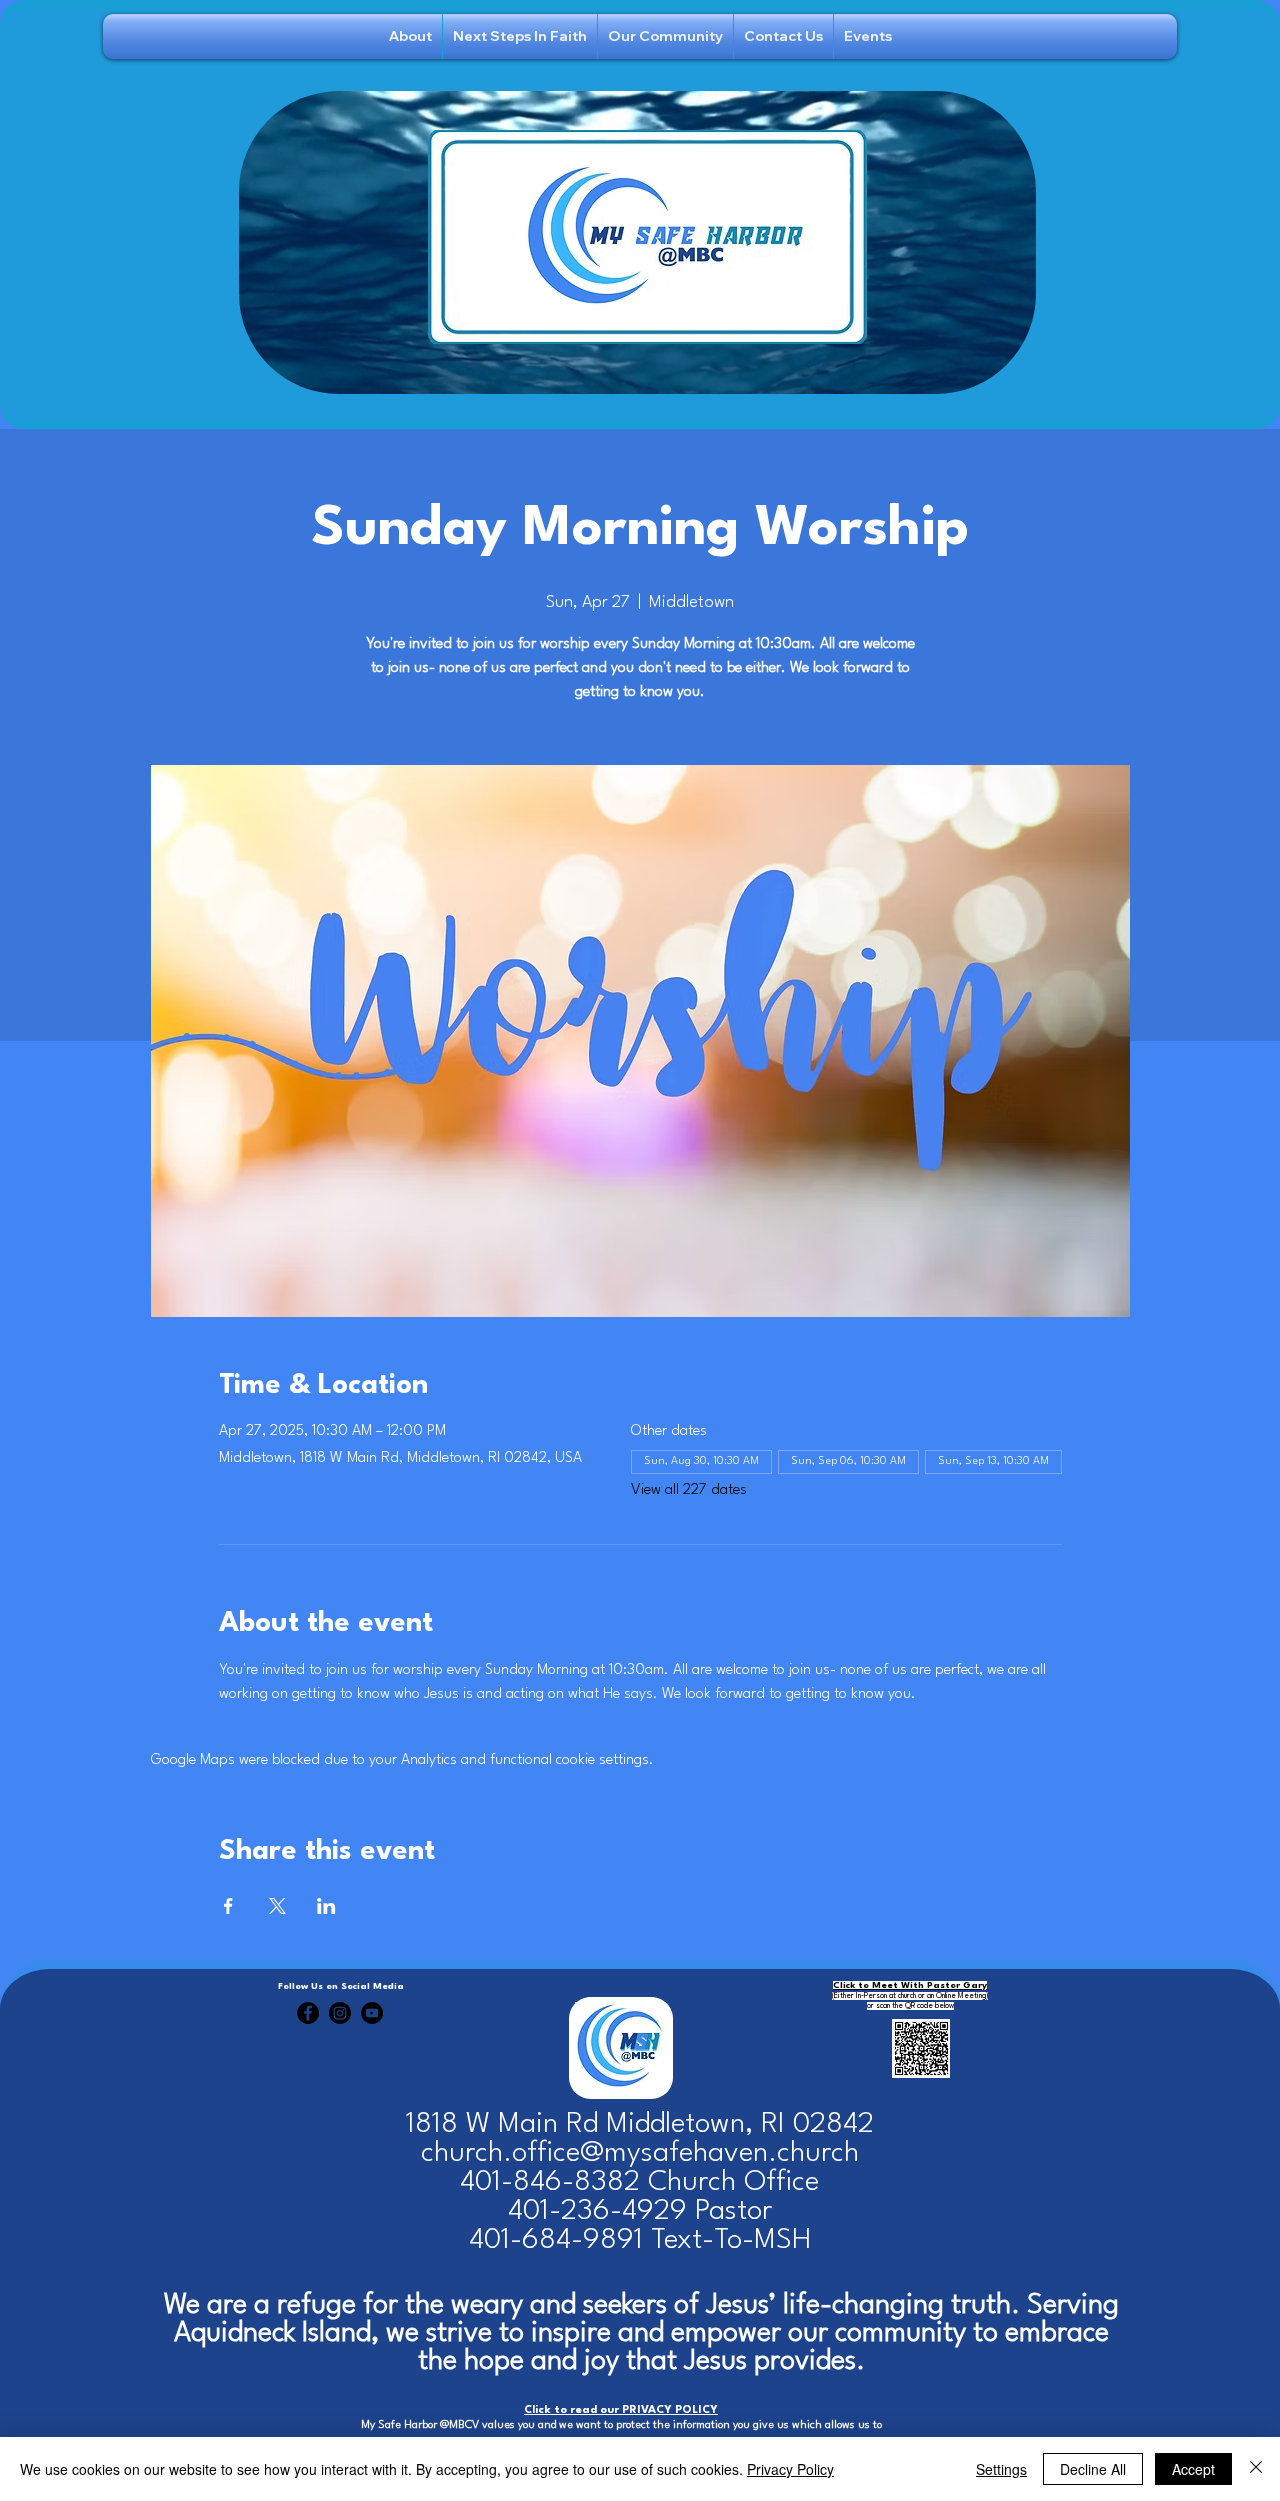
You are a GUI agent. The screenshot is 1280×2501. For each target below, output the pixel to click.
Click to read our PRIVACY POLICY (621, 2410)
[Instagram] (340, 2013)
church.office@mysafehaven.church (640, 2153)
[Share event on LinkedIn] (326, 1906)
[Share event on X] (277, 1906)
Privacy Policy (790, 2469)
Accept (1193, 2469)
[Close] (1256, 2469)
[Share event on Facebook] (228, 1906)
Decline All (1093, 2469)
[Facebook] (308, 2013)
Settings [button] (1001, 2469)
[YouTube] (372, 2013)
